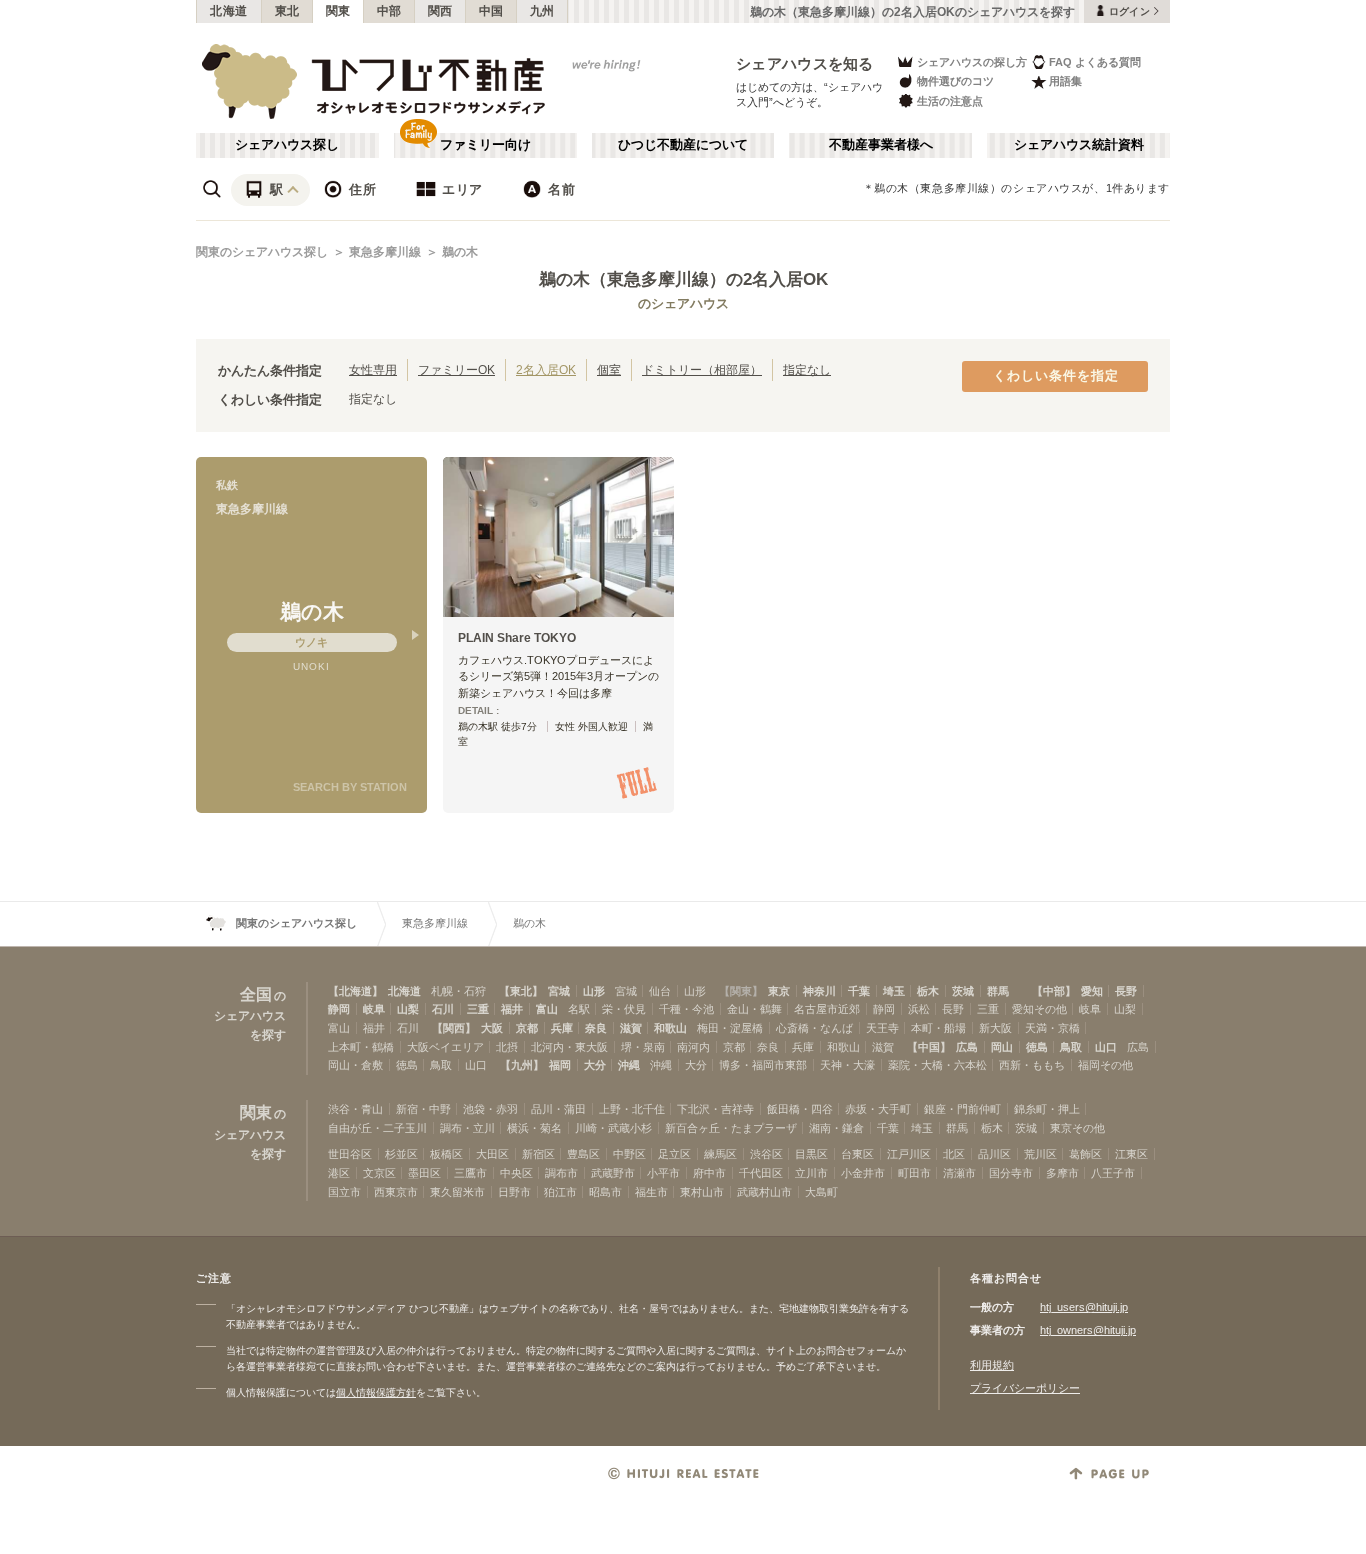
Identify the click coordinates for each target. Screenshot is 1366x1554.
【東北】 (521, 991)
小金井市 (863, 1173)
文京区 (379, 1173)
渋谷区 (766, 1154)
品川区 (994, 1154)
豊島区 (583, 1154)
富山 (547, 1009)
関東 (338, 11)
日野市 (514, 1192)
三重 (478, 1009)
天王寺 (882, 1028)
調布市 (561, 1173)
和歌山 (670, 1028)
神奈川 (819, 991)
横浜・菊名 (534, 1128)
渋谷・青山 (355, 1109)
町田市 (914, 1173)
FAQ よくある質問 (1095, 62)
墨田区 (424, 1173)
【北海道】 (355, 991)
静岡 (339, 1009)
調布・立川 (467, 1128)
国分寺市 (1011, 1173)
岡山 (1002, 1047)
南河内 (693, 1047)
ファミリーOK (456, 369)
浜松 (919, 1009)
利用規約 (992, 1365)
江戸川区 (909, 1154)
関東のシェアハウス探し (262, 252)
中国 (491, 11)
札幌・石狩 (458, 991)
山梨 (408, 1009)
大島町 (821, 1192)
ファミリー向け (485, 145)
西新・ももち (1032, 1065)
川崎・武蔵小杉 (613, 1128)
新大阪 (995, 1028)
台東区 (857, 1154)
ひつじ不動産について (683, 145)
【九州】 (522, 1065)
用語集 (1065, 81)
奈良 (596, 1028)
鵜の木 (460, 252)
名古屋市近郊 (827, 1009)
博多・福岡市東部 (763, 1065)
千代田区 (761, 1173)
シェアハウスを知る (805, 63)
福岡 (560, 1065)
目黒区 (811, 1154)
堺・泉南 (643, 1047)
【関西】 (454, 1028)
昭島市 (605, 1192)
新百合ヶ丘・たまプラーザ (731, 1128)
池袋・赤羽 (490, 1109)
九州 (542, 11)
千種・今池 (686, 1009)
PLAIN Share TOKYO (517, 638)
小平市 (663, 1173)
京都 (527, 1028)
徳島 (1037, 1047)
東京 (779, 991)
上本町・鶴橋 (361, 1047)
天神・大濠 (847, 1065)
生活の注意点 (950, 101)
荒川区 (1040, 1154)
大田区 (492, 1154)
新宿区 (538, 1154)
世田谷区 (350, 1154)
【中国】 (929, 1047)
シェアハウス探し (287, 145)
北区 (954, 1154)
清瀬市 (959, 1173)
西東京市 (396, 1192)
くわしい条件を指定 (1056, 376)
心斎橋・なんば (814, 1028)
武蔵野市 (613, 1173)
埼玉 (894, 991)
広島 (967, 1047)
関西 (440, 11)
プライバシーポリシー (1025, 1388)
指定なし (807, 369)
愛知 (1092, 991)
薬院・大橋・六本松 (937, 1065)
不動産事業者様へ (881, 145)
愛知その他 (1039, 1009)
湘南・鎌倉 (836, 1128)
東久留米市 (457, 1192)
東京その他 (1077, 1128)
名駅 (579, 1009)
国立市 (344, 1192)
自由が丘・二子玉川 (377, 1128)
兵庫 (562, 1028)
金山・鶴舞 (754, 1009)
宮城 (559, 991)
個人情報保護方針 (376, 1392)
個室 (609, 369)
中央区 (516, 1173)
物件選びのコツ (955, 81)
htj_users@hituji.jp (1084, 1307)
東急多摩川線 (385, 252)
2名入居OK (546, 369)
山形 (594, 991)
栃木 (928, 991)
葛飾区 (1085, 1154)
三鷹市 (470, 1173)
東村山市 (702, 1192)
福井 (512, 1009)
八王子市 (1113, 1173)
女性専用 (373, 369)
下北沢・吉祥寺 (715, 1109)
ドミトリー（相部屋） (702, 369)
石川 (443, 1009)
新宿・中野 (423, 1109)
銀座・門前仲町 (962, 1109)
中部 (389, 11)
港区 (339, 1173)
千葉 (859, 991)
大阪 (492, 1028)
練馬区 (720, 1154)
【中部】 (1054, 991)
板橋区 (446, 1154)
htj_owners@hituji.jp (1088, 1330)
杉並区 (401, 1154)
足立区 (674, 1154)
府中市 (709, 1173)
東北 (287, 11)
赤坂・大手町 (878, 1109)
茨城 (963, 991)
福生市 (651, 1192)
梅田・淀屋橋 (730, 1028)
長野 (1126, 991)
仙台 (660, 991)
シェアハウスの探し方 (972, 62)
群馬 (998, 991)
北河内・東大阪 (569, 1047)
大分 (595, 1065)
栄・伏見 (624, 1009)
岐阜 (374, 1009)
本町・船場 (938, 1028)
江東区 (1131, 1154)
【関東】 (741, 991)
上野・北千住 (632, 1109)
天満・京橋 (1052, 1028)
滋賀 (631, 1028)
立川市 (811, 1173)
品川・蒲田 (558, 1109)
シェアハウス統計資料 (1079, 145)
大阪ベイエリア (445, 1047)
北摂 (507, 1047)
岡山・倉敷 (355, 1065)
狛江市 (560, 1192)
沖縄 (629, 1065)
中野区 (629, 1154)
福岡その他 (1105, 1065)
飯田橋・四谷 (800, 1109)
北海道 (229, 11)
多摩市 (1062, 1173)
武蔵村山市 (764, 1192)
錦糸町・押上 (1047, 1109)
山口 (1106, 1047)
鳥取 (1071, 1047)
